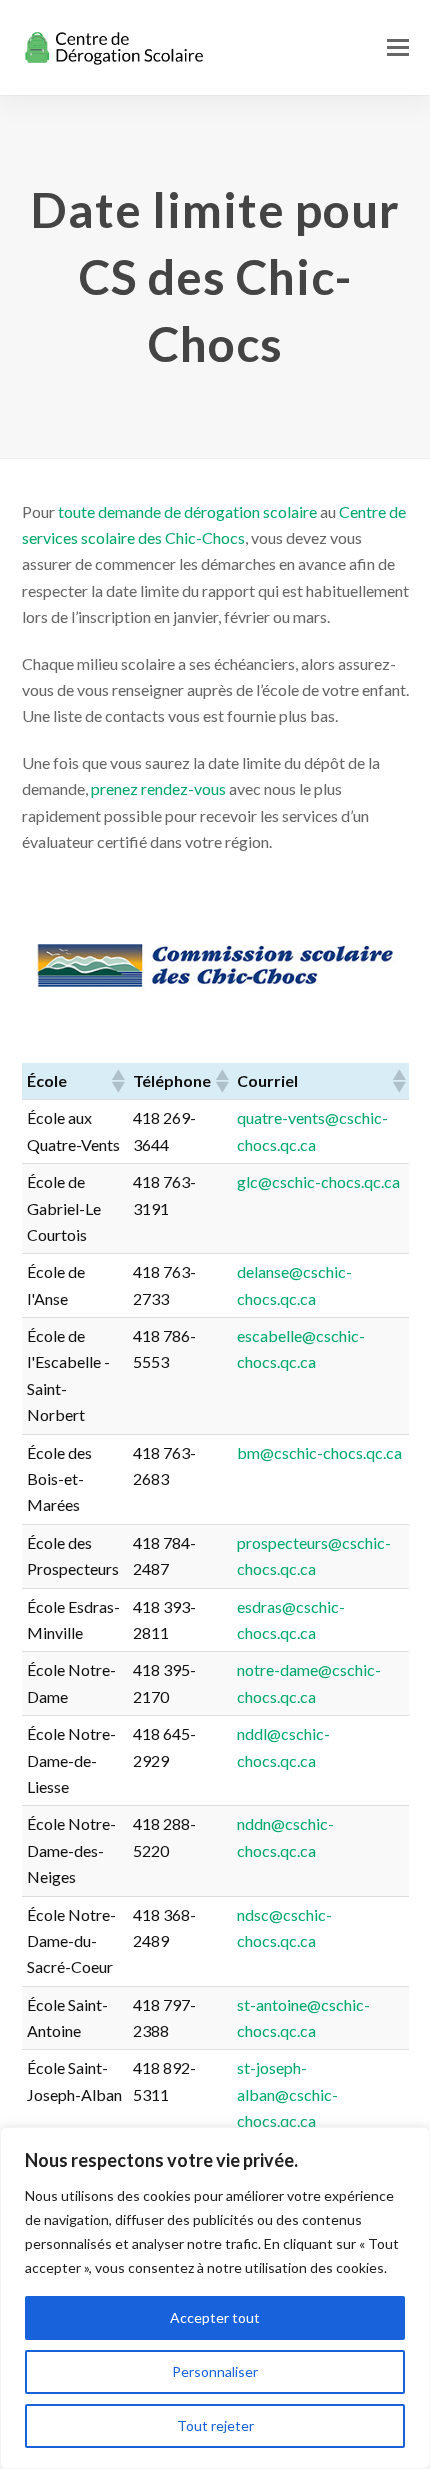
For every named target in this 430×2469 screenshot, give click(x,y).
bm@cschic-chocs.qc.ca (319, 1452)
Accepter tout (215, 2317)
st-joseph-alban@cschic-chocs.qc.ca (287, 2094)
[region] (215, 2298)
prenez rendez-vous (158, 788)
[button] (398, 47)
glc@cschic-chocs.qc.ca (318, 1181)
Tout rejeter (215, 2425)
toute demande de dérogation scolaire (187, 511)
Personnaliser (215, 2371)
